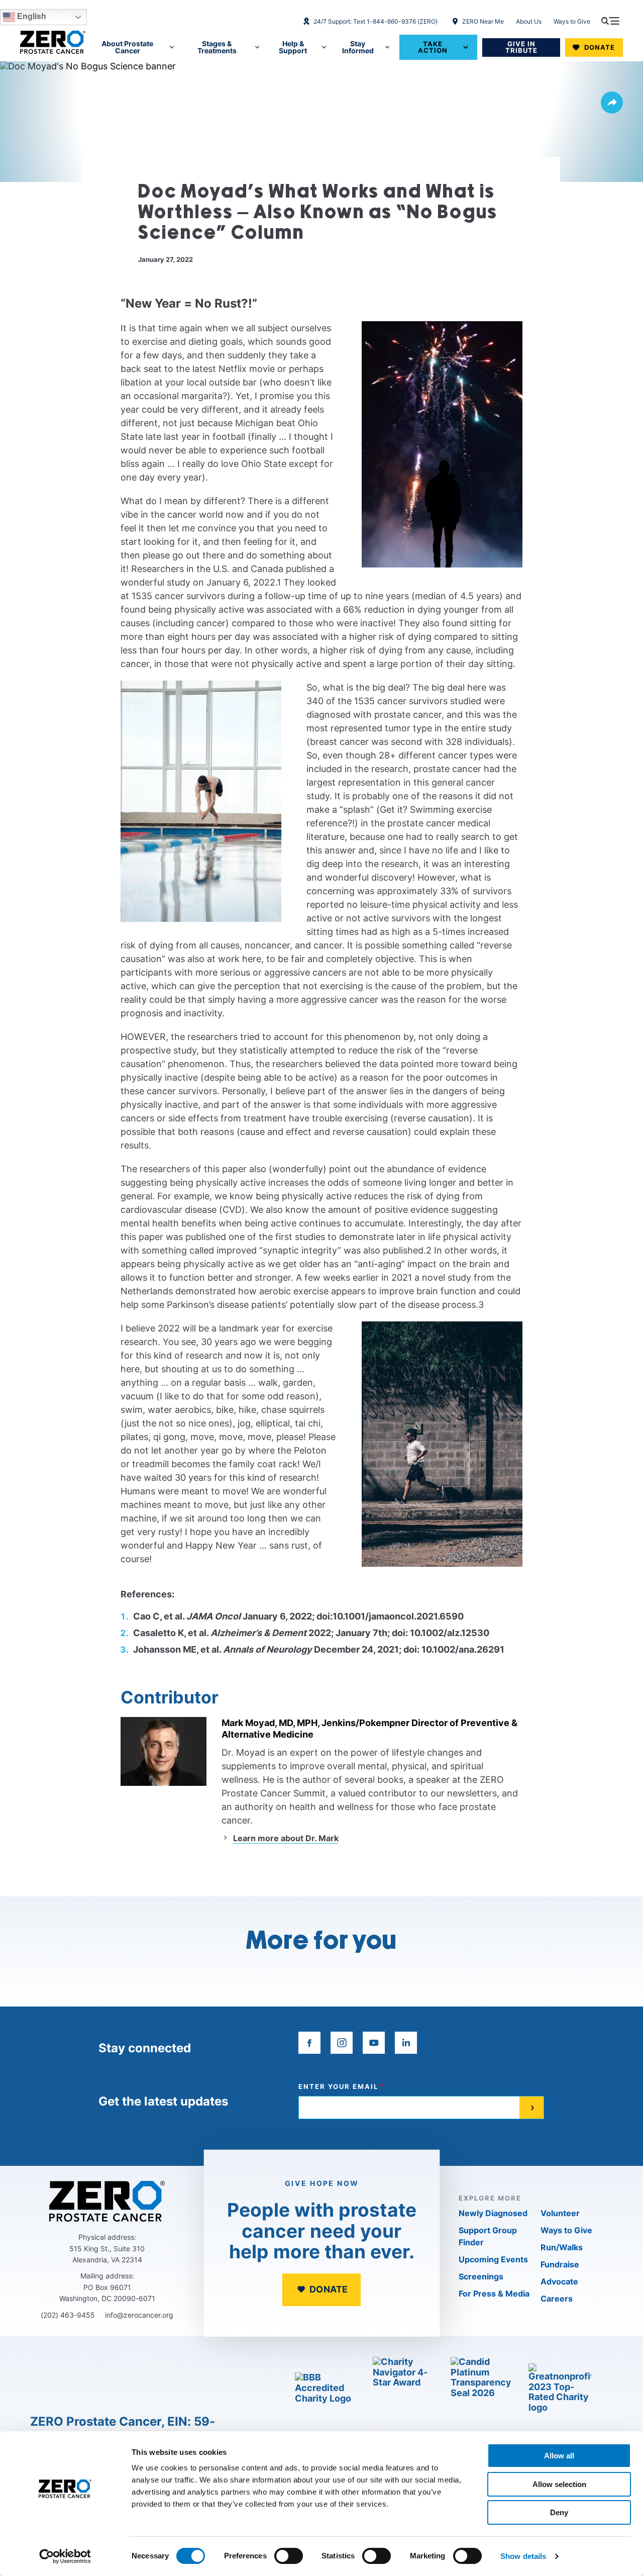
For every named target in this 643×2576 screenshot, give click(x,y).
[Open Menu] (610, 21)
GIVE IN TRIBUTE (521, 47)
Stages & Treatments (217, 47)
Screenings (481, 2276)
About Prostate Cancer (127, 47)
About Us (529, 21)
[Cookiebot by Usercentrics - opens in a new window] (65, 2556)
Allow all (559, 2456)
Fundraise (560, 2264)
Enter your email (338, 2087)
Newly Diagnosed (493, 2213)
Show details (523, 2556)
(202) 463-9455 (68, 2315)
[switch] (289, 2556)
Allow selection (559, 2484)
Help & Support (293, 47)
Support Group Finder (488, 2236)
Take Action (433, 47)
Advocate (559, 2281)
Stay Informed (358, 47)
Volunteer (560, 2213)
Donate (600, 47)
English (31, 16)
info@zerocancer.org (139, 2315)
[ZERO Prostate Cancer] (53, 42)
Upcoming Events (493, 2259)
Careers (557, 2299)
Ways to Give (572, 21)
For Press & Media (494, 2294)
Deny (559, 2512)
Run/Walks (562, 2247)
